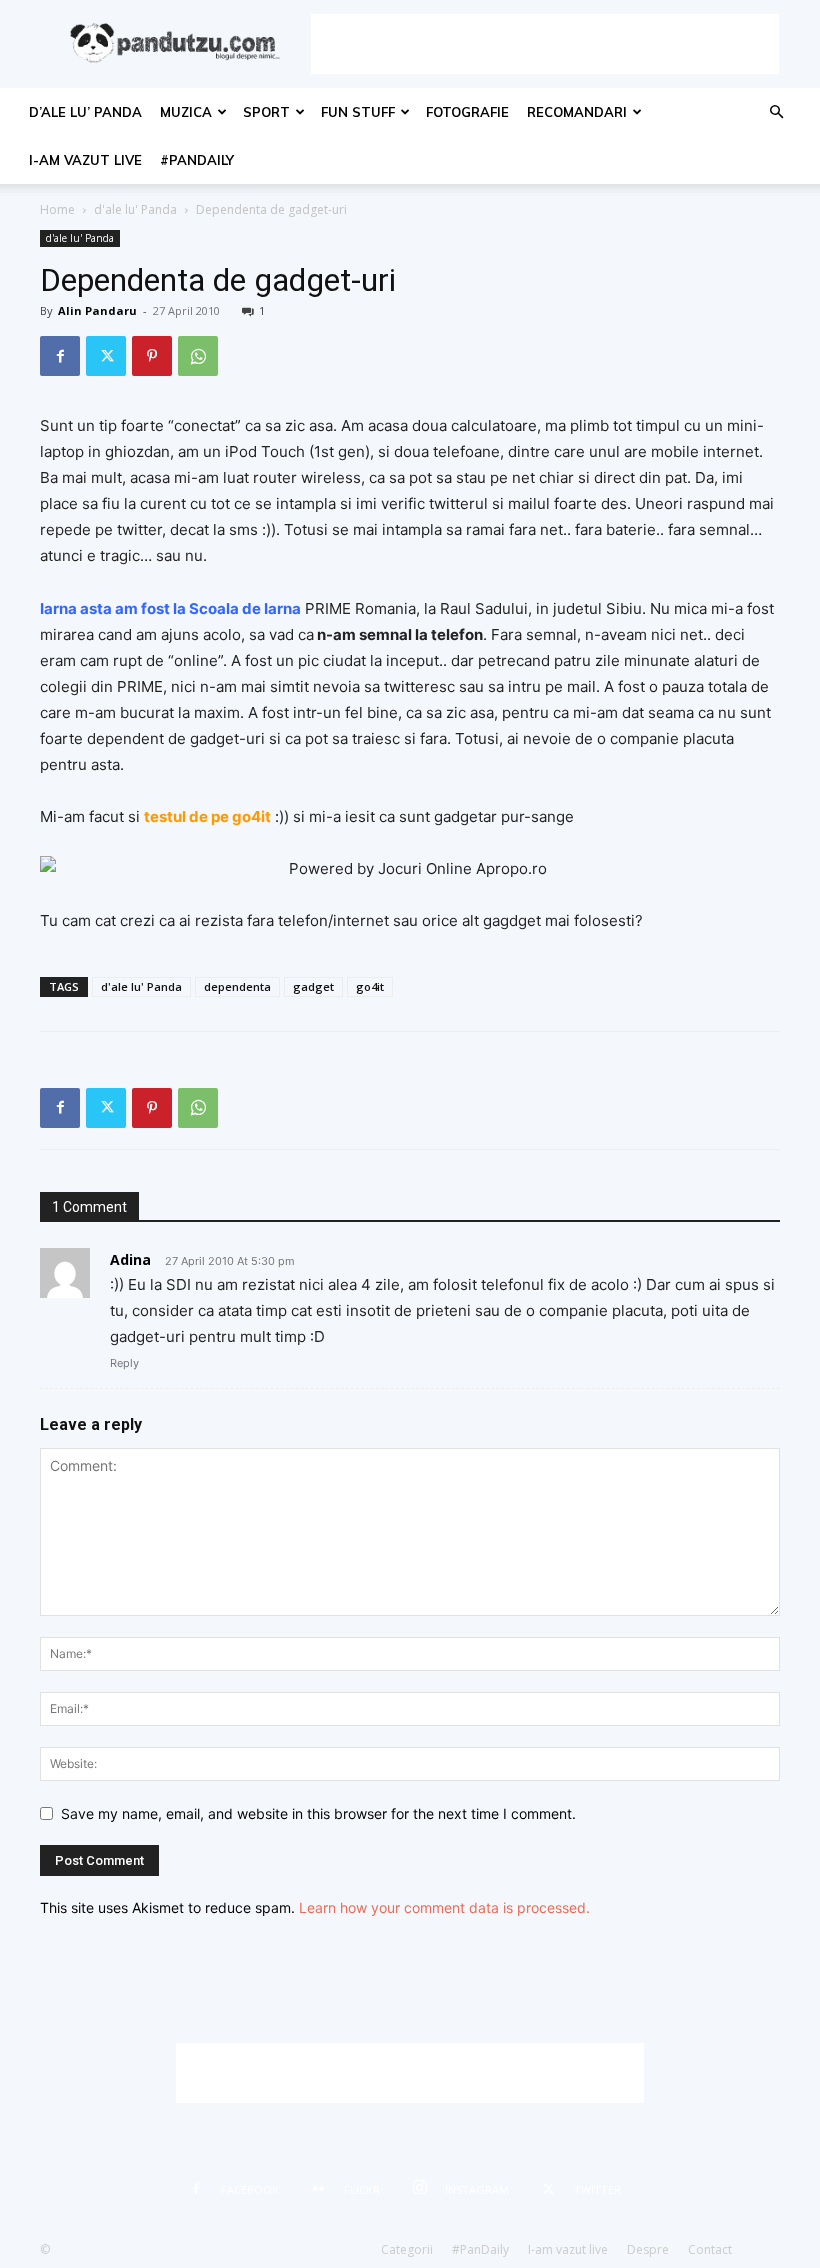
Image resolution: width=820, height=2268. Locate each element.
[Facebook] (60, 356)
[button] (776, 112)
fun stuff (358, 112)
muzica (186, 112)
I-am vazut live (85, 160)
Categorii (407, 2249)
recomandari (577, 112)
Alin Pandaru (97, 310)
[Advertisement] (545, 44)
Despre (648, 2249)
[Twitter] (106, 356)
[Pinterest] (152, 356)
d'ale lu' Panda (135, 209)
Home (57, 209)
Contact (710, 2249)
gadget (313, 986)
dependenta (237, 986)
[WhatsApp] (198, 356)
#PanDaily (197, 160)
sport (266, 112)
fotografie (467, 112)
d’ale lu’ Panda (85, 112)
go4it (370, 986)
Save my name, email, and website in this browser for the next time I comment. (318, 1813)
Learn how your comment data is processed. (444, 1907)
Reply (124, 1363)
